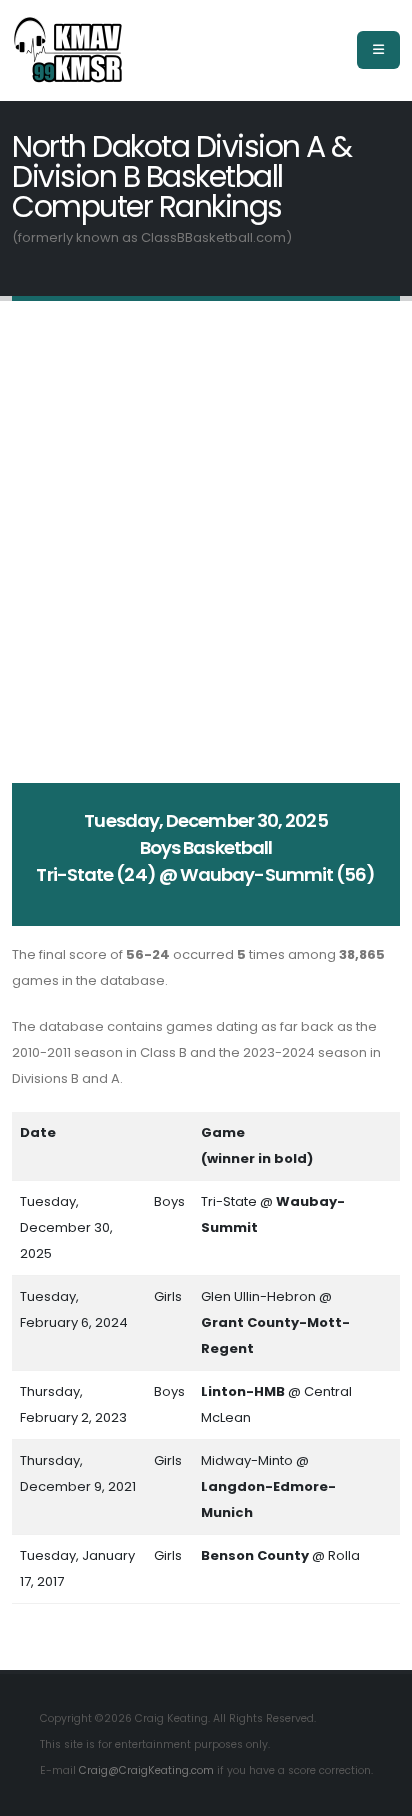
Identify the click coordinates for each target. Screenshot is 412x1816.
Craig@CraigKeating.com (146, 1770)
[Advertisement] (206, 542)
